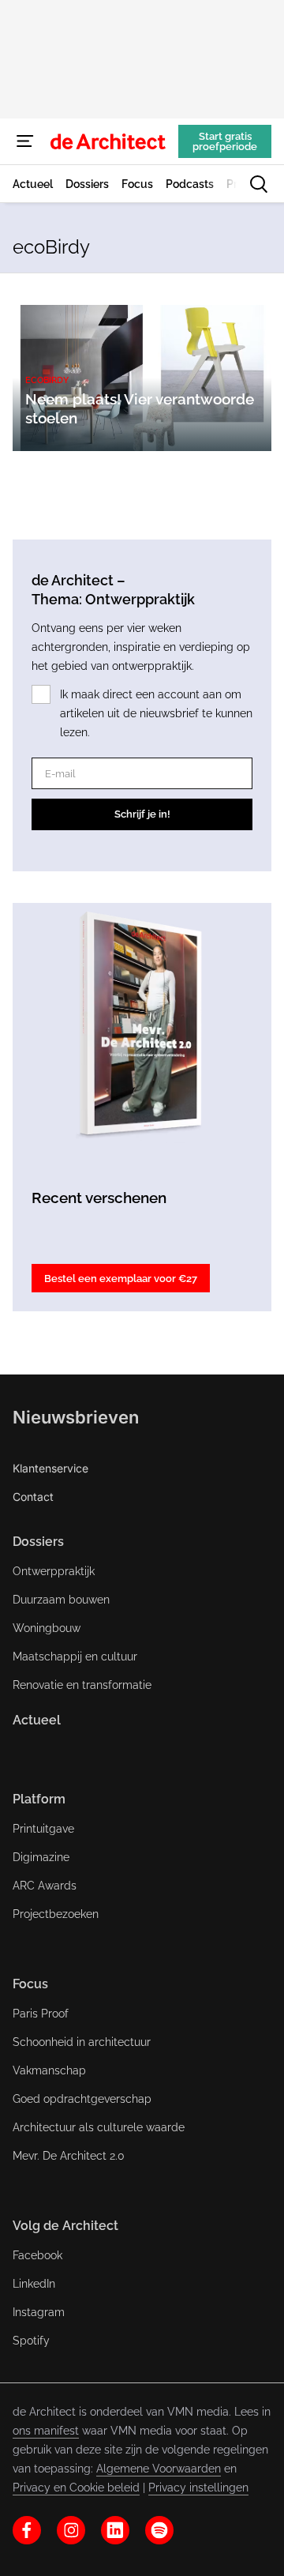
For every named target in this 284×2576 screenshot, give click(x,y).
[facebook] (27, 2530)
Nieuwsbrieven (76, 1417)
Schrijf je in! (142, 814)
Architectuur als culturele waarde (99, 2127)
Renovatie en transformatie (82, 1685)
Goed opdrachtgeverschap (82, 2099)
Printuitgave (43, 1829)
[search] (259, 184)
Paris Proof (41, 2014)
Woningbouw (47, 1628)
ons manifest (46, 2431)
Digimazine (41, 1857)
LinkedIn (34, 2284)
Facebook (37, 2255)
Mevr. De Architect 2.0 (69, 2156)
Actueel (37, 1720)
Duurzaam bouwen (61, 1600)
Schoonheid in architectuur (82, 2042)
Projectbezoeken (56, 1914)
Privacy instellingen (198, 2488)
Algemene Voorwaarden (159, 2469)
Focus (30, 1984)
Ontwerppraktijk (54, 1571)
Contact (33, 1497)
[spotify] (159, 2530)
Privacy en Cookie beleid (76, 2488)
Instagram (39, 2312)
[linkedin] (115, 2530)
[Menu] (25, 141)
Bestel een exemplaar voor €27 (121, 1279)
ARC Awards (45, 1886)
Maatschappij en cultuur (75, 1657)
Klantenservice (50, 1468)
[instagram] (71, 2530)
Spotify (31, 2341)
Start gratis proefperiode (225, 141)
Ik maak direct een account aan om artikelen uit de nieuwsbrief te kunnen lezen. (156, 713)
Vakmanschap (49, 2070)
